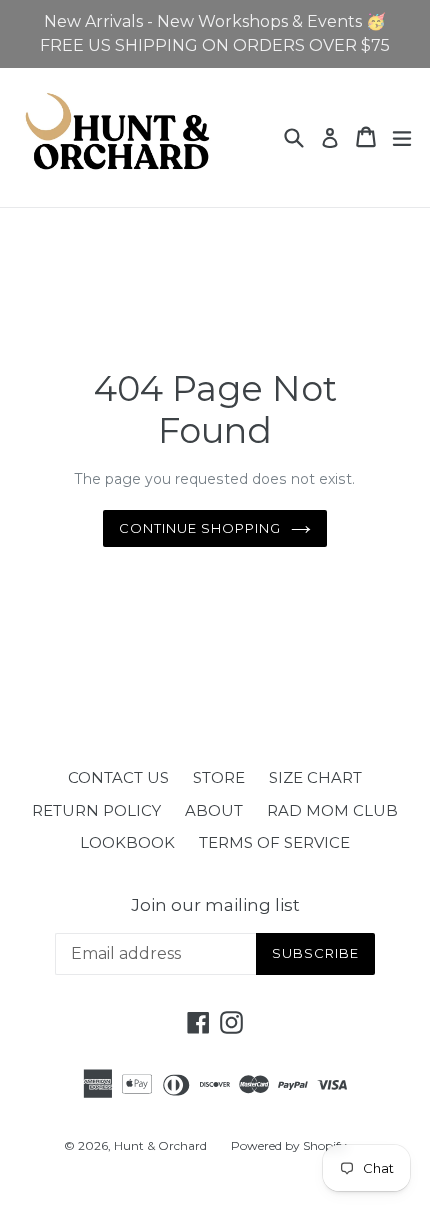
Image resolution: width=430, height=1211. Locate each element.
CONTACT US (118, 777)
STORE (219, 777)
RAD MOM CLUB (332, 810)
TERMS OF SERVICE (274, 842)
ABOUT (214, 810)
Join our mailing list (215, 905)
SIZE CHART (315, 777)
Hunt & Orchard (160, 1145)
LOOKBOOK (127, 842)
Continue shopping (200, 528)
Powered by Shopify (289, 1145)
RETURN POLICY (96, 810)
